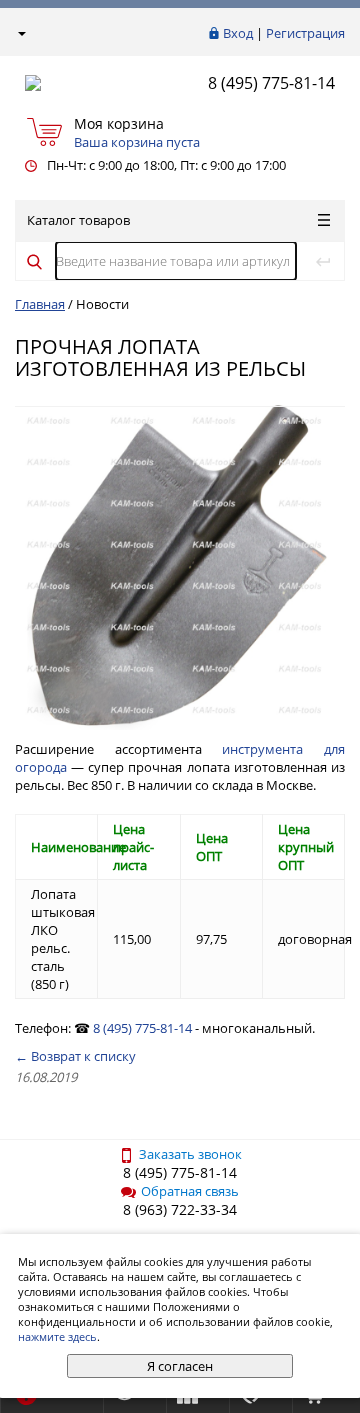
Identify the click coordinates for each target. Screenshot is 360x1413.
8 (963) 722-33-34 (180, 1209)
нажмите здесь (57, 1336)
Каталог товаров (78, 220)
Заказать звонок (190, 1154)
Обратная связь (190, 1191)
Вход (238, 33)
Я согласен (180, 1366)
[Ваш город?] (20, 33)
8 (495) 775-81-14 (271, 83)
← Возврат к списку (75, 1056)
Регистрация (305, 33)
